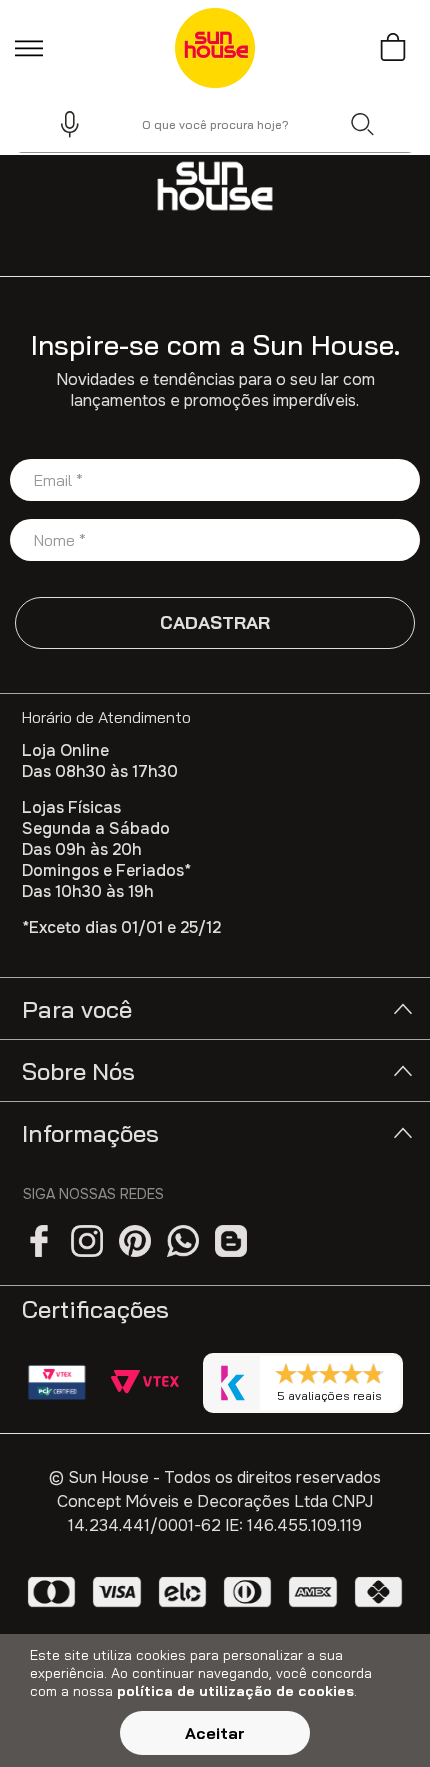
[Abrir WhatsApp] (380, 1716)
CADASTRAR (215, 622)
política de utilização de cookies (235, 1691)
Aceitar (215, 1733)
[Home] (215, 186)
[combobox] (215, 124)
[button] (61, 124)
